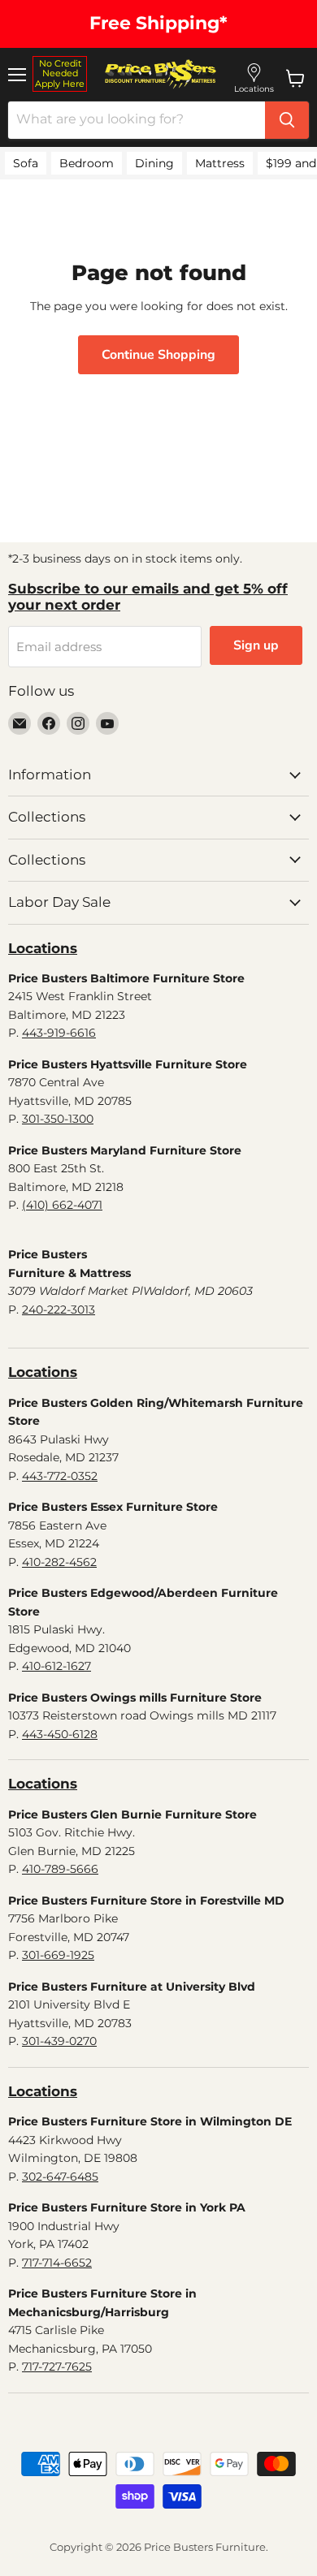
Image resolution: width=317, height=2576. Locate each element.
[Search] (287, 120)
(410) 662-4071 (62, 1205)
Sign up (256, 645)
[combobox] (137, 120)
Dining (154, 163)
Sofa (26, 163)
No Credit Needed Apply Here (60, 73)
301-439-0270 (59, 2041)
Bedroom (87, 163)
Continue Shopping (158, 355)
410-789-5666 (60, 1869)
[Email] (20, 723)
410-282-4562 (59, 1562)
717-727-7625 (57, 2367)
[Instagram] (78, 723)
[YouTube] (107, 723)
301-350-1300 (58, 1119)
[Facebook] (49, 723)
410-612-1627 (56, 1666)
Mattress (220, 163)
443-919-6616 (59, 1033)
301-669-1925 (58, 1955)
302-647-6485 (60, 2177)
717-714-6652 (57, 2263)
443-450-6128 (60, 1734)
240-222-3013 (59, 1310)
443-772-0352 (60, 1476)
